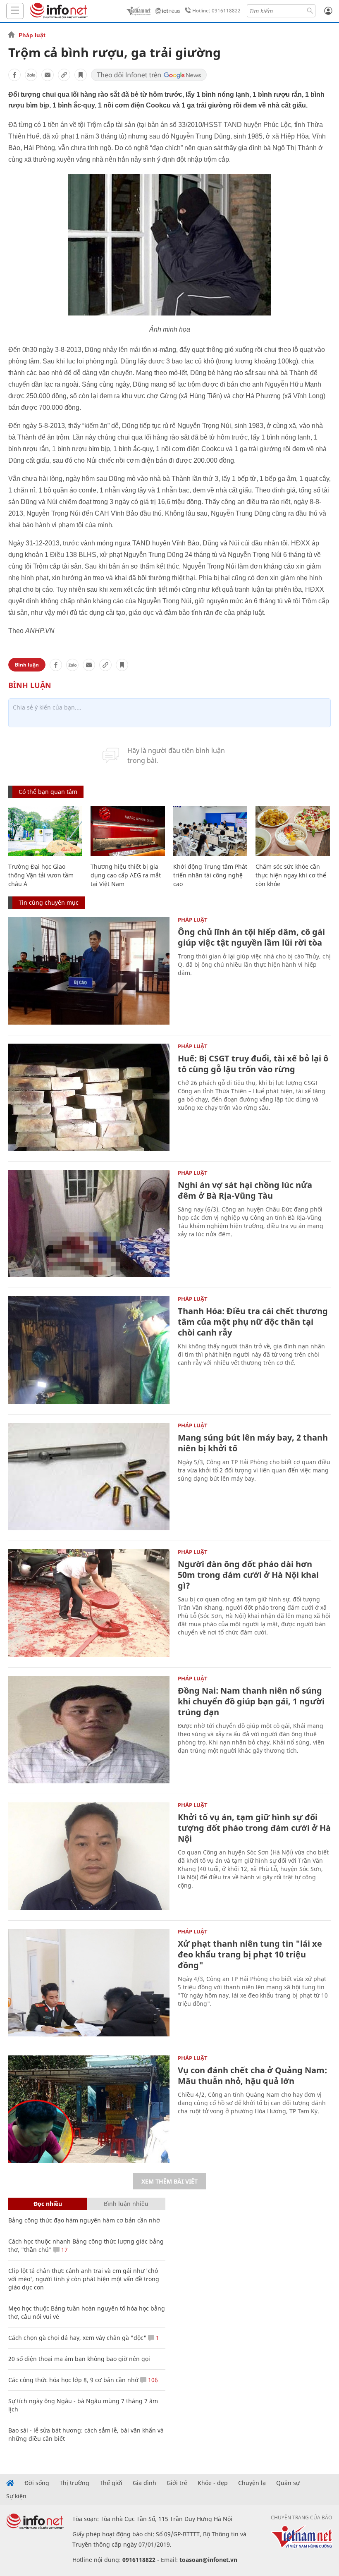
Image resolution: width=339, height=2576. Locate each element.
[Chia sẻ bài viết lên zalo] (31, 75)
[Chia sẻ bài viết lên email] (48, 75)
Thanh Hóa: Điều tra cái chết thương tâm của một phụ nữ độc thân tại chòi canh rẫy (253, 1322)
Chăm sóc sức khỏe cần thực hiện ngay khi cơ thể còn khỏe (291, 875)
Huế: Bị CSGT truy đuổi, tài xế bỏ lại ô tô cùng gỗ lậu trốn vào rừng (253, 1064)
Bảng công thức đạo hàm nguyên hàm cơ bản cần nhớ (84, 2220)
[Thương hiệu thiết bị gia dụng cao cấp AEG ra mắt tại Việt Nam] (128, 831)
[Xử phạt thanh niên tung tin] (89, 1983)
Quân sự (288, 2483)
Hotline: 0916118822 (216, 11)
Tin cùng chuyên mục (49, 902)
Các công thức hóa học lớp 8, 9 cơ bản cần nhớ (73, 2380)
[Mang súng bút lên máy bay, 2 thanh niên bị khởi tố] (89, 1477)
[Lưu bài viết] (81, 75)
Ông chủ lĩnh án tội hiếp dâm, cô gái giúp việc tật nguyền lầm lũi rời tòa (251, 937)
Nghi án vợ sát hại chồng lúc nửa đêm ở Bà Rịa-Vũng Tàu (245, 1190)
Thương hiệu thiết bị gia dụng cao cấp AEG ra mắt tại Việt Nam (126, 875)
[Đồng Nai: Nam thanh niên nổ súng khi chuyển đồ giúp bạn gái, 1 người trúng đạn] (89, 1730)
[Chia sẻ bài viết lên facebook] (14, 75)
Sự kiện (16, 2496)
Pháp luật (32, 35)
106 (152, 2380)
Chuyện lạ (252, 2483)
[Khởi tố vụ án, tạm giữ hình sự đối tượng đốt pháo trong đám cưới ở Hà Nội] (89, 1856)
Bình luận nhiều (126, 2204)
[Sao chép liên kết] (64, 75)
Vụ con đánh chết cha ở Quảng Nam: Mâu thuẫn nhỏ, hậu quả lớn (252, 2075)
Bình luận (27, 665)
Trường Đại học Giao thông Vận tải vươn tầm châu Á (41, 875)
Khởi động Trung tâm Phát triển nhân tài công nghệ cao (210, 875)
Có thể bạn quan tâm (48, 792)
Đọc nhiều (48, 2204)
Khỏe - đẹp (213, 2483)
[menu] (15, 11)
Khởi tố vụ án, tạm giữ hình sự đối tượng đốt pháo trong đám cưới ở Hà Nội (254, 1828)
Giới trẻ (177, 2483)
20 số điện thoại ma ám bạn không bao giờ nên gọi (79, 2359)
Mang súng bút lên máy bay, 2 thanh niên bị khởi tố (253, 1443)
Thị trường (74, 2483)
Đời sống (37, 2483)
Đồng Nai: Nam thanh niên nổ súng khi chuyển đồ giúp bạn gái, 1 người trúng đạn (251, 1701)
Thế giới (111, 2483)
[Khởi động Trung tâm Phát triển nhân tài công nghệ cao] (210, 831)
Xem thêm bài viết (169, 2181)
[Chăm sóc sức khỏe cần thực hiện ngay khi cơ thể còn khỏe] (292, 831)
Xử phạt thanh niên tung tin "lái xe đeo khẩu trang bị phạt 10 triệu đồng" (250, 1954)
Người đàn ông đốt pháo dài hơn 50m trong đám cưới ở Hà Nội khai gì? (248, 1575)
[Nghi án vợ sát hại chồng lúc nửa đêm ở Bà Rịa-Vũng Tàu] (89, 1224)
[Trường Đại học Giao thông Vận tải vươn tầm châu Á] (45, 831)
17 (64, 2250)
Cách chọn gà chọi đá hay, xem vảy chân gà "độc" (77, 2338)
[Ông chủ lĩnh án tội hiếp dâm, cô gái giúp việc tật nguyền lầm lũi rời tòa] (89, 971)
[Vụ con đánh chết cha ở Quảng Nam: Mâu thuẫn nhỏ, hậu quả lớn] (89, 2109)
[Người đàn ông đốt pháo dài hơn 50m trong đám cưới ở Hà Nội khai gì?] (89, 1603)
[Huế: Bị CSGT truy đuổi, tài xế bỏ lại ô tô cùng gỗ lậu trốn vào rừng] (89, 1097)
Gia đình (144, 2483)
